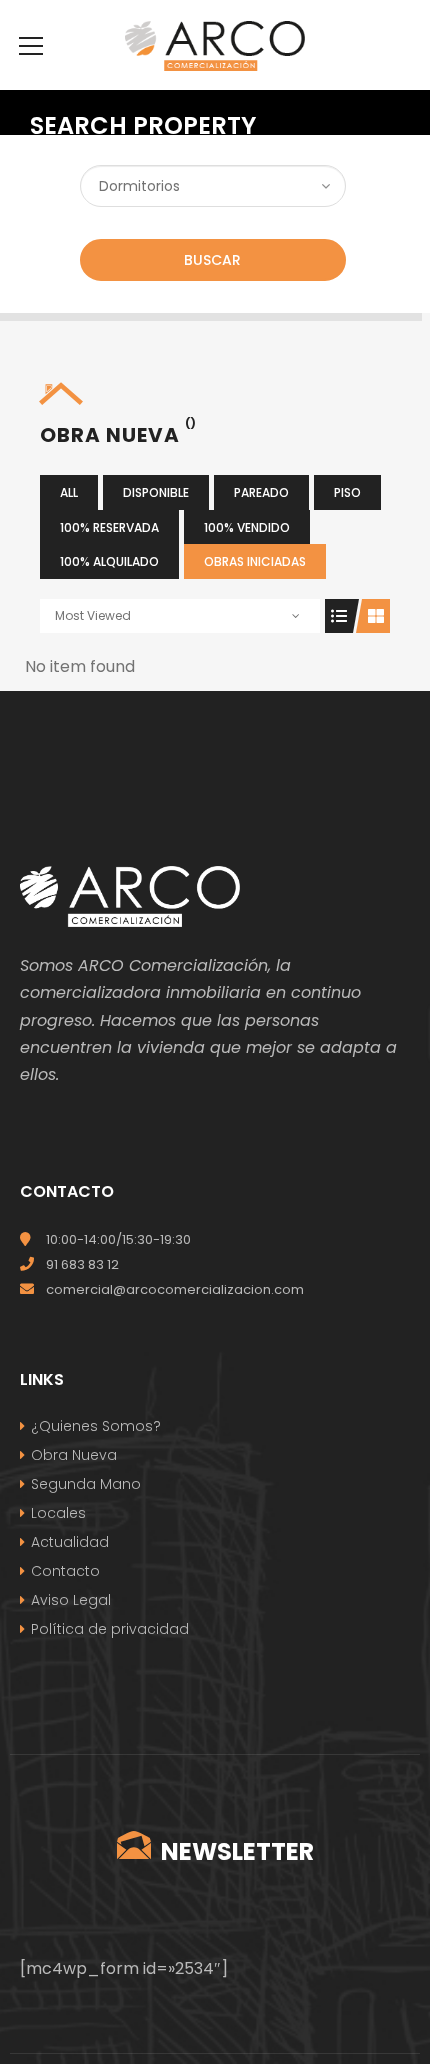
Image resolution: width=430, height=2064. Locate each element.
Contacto (65, 1571)
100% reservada (109, 527)
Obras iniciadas (255, 561)
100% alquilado (109, 561)
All (69, 492)
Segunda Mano (86, 1484)
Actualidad (70, 1542)
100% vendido (247, 527)
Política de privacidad (110, 1629)
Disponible (156, 492)
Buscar (212, 260)
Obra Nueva (74, 1455)
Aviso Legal (71, 1600)
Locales (58, 1513)
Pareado (261, 492)
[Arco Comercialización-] (215, 44)
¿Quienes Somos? (96, 1426)
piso (347, 492)
